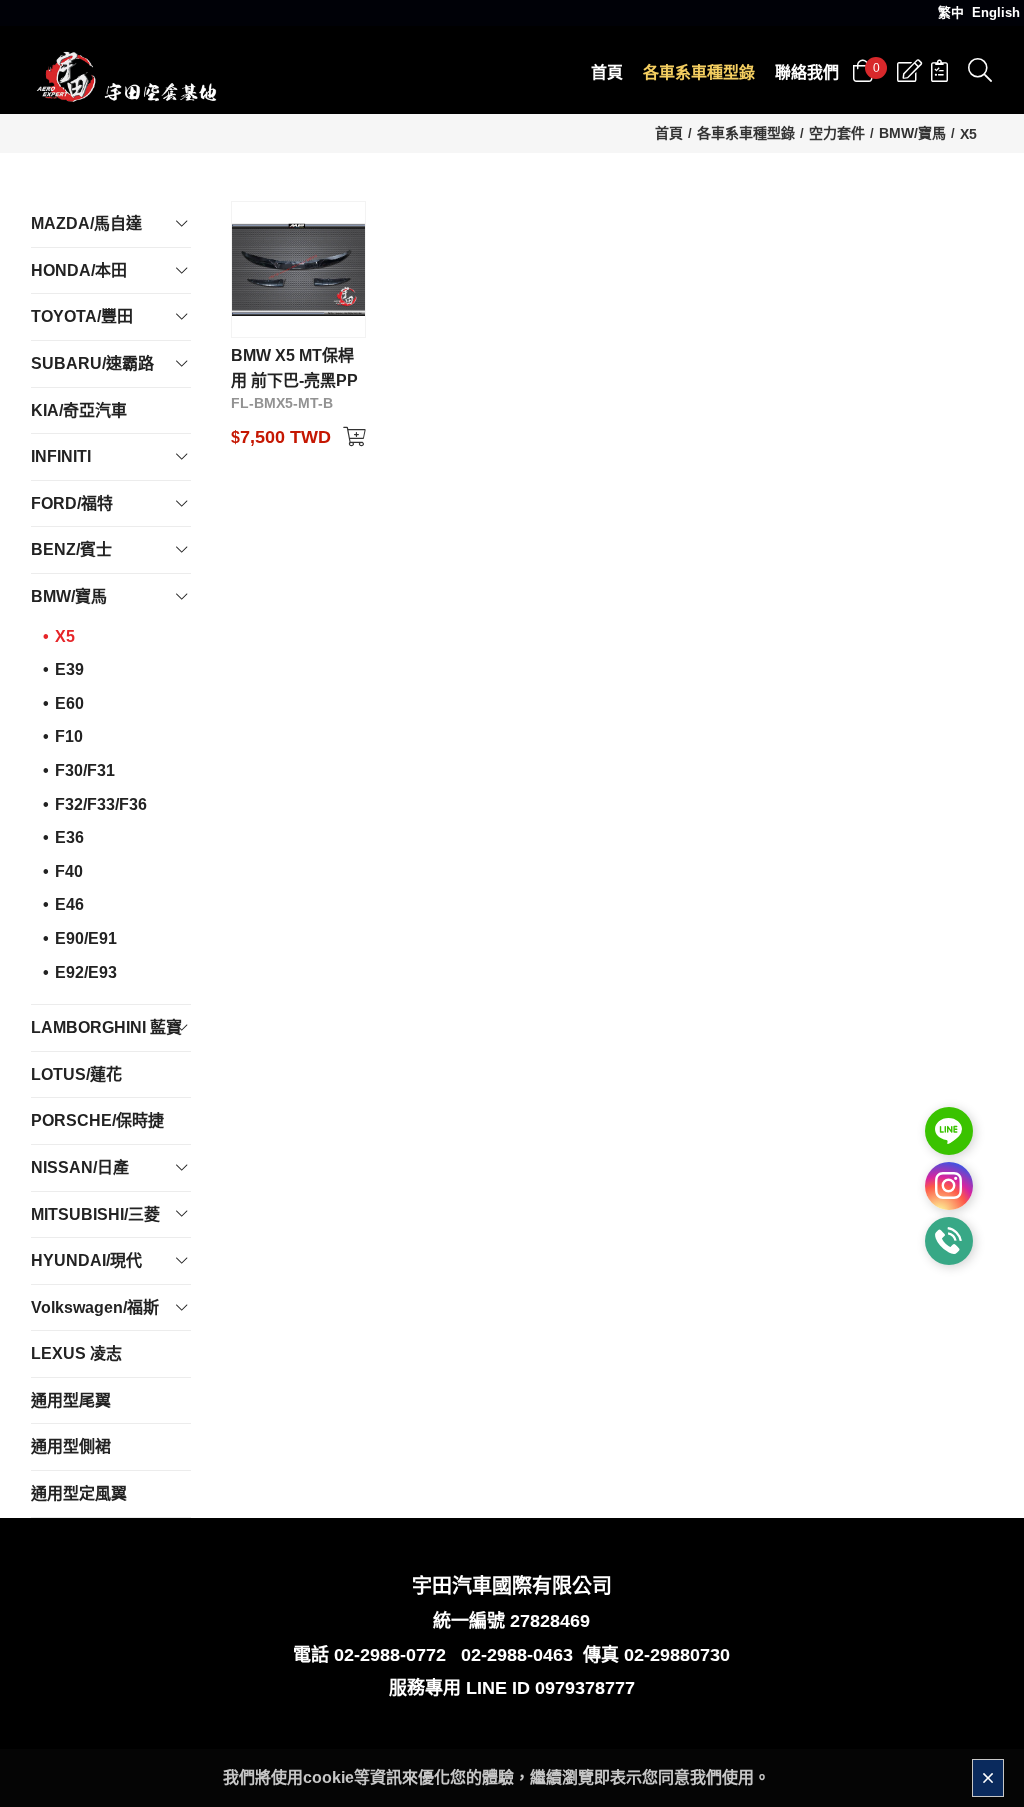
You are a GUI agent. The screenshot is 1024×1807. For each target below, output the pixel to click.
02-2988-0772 (390, 1655)
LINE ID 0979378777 (550, 1688)
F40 (69, 871)
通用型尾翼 (71, 1400)
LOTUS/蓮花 (76, 1074)
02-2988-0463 (517, 1655)
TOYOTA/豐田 (82, 316)
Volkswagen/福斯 (95, 1307)
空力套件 (837, 133)
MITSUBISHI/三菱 (95, 1214)
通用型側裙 (71, 1446)
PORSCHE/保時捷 (97, 1120)
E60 (69, 703)
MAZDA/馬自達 (86, 223)
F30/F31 (85, 770)
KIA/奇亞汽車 (79, 410)
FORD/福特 (72, 503)
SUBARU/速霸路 (92, 363)
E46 (69, 904)
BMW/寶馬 (912, 133)
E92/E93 (86, 972)
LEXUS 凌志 (76, 1353)
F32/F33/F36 (101, 804)
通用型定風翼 (79, 1493)
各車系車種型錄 (746, 133)
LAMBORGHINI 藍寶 (106, 1027)
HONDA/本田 (79, 270)
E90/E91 (86, 938)
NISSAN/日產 (80, 1167)
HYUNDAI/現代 (86, 1260)
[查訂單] (939, 71)
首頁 (669, 133)
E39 (69, 669)
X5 (968, 134)
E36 (69, 837)
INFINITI (61, 456)
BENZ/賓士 (71, 549)
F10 (69, 736)
